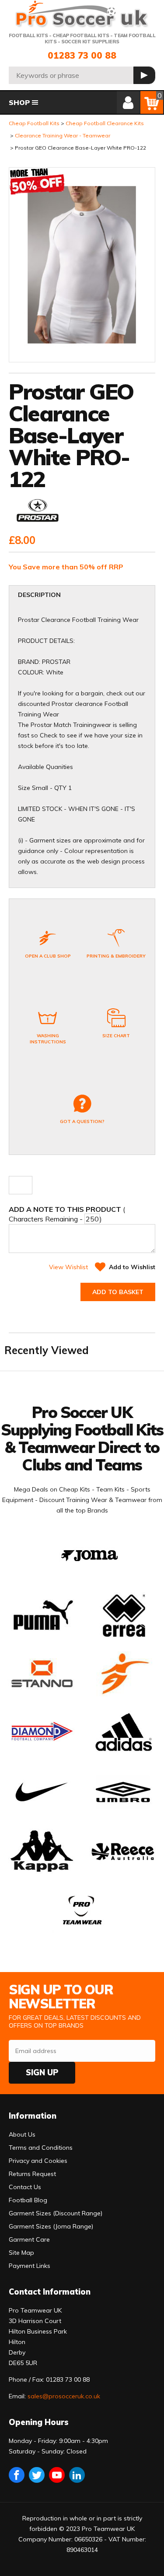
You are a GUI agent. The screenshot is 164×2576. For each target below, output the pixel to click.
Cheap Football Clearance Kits (105, 123)
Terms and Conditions (41, 2148)
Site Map (21, 2253)
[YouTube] (57, 2475)
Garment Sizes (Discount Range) (56, 2213)
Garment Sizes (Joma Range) (51, 2226)
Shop (19, 102)
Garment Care (29, 2239)
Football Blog (28, 2200)
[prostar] (38, 513)
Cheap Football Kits (34, 123)
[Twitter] (37, 2475)
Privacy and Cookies (38, 2161)
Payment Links (30, 2266)
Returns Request (32, 2174)
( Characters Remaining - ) (67, 1214)
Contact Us (25, 2187)
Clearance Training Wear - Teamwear (63, 135)
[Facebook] (17, 2475)
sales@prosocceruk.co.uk (64, 2396)
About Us (22, 2134)
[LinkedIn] (77, 2475)
